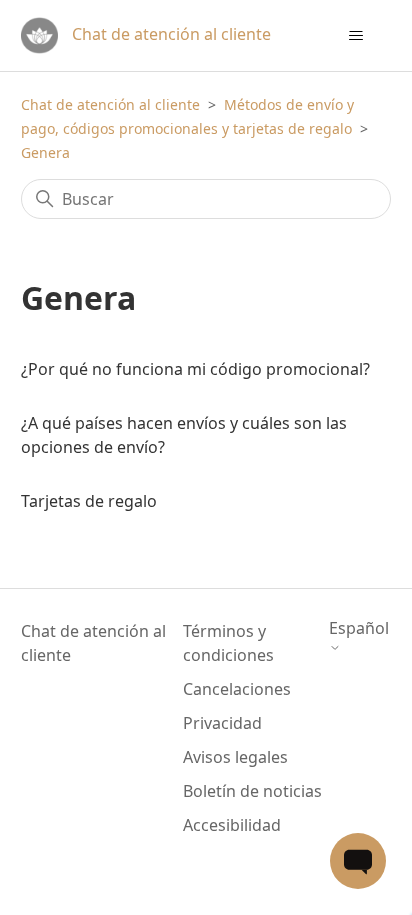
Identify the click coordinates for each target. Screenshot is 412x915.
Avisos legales (235, 757)
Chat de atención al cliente (110, 104)
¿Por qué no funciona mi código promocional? (195, 369)
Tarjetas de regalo (89, 501)
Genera (45, 152)
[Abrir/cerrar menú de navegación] (355, 36)
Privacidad (222, 723)
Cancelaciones (237, 689)
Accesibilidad (232, 825)
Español (359, 629)
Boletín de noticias (252, 791)
